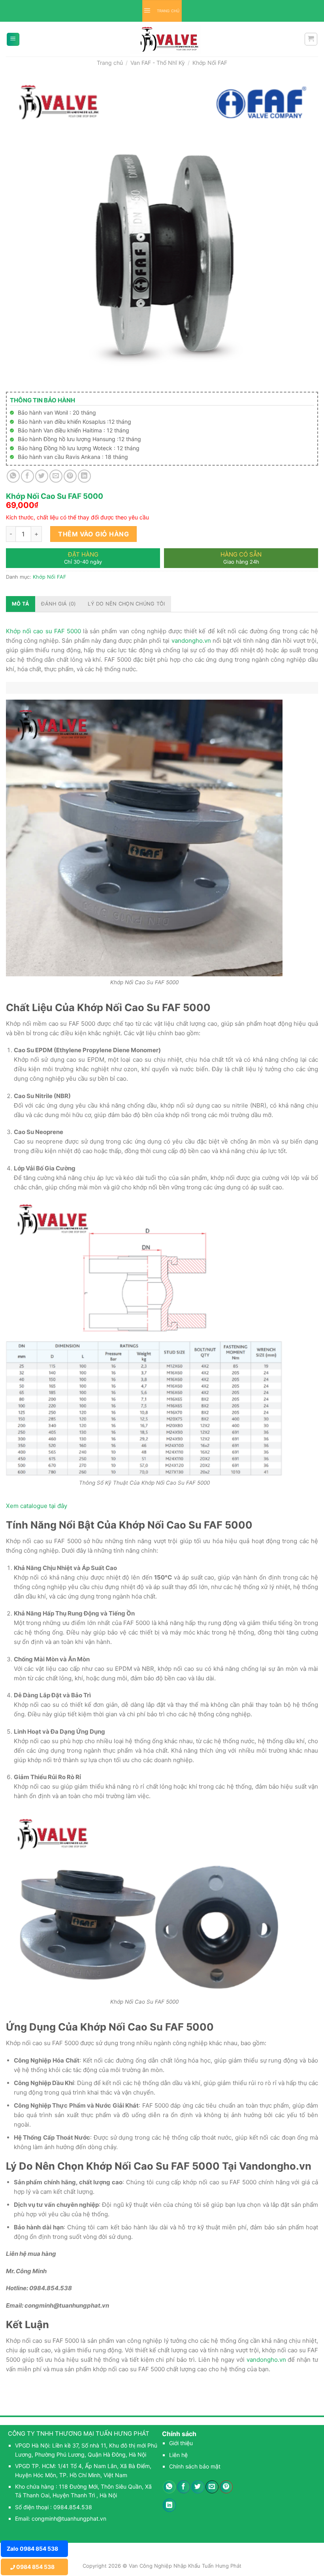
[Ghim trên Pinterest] (70, 476)
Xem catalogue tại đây (37, 1506)
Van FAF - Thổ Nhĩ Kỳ (158, 63)
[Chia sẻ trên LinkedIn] (84, 476)
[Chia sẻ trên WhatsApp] (13, 476)
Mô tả (21, 604)
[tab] (21, 604)
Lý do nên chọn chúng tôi (126, 604)
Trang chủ (110, 63)
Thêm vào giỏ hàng (93, 534)
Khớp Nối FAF (210, 63)
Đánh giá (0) (58, 604)
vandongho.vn (191, 641)
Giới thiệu (181, 2443)
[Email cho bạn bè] (56, 476)
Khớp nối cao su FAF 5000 (43, 631)
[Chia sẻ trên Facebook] (27, 476)
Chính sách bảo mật (195, 2466)
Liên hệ (178, 2455)
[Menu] (13, 39)
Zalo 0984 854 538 (32, 2549)
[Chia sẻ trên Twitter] (42, 476)
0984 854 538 (35, 2567)
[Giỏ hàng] (311, 39)
